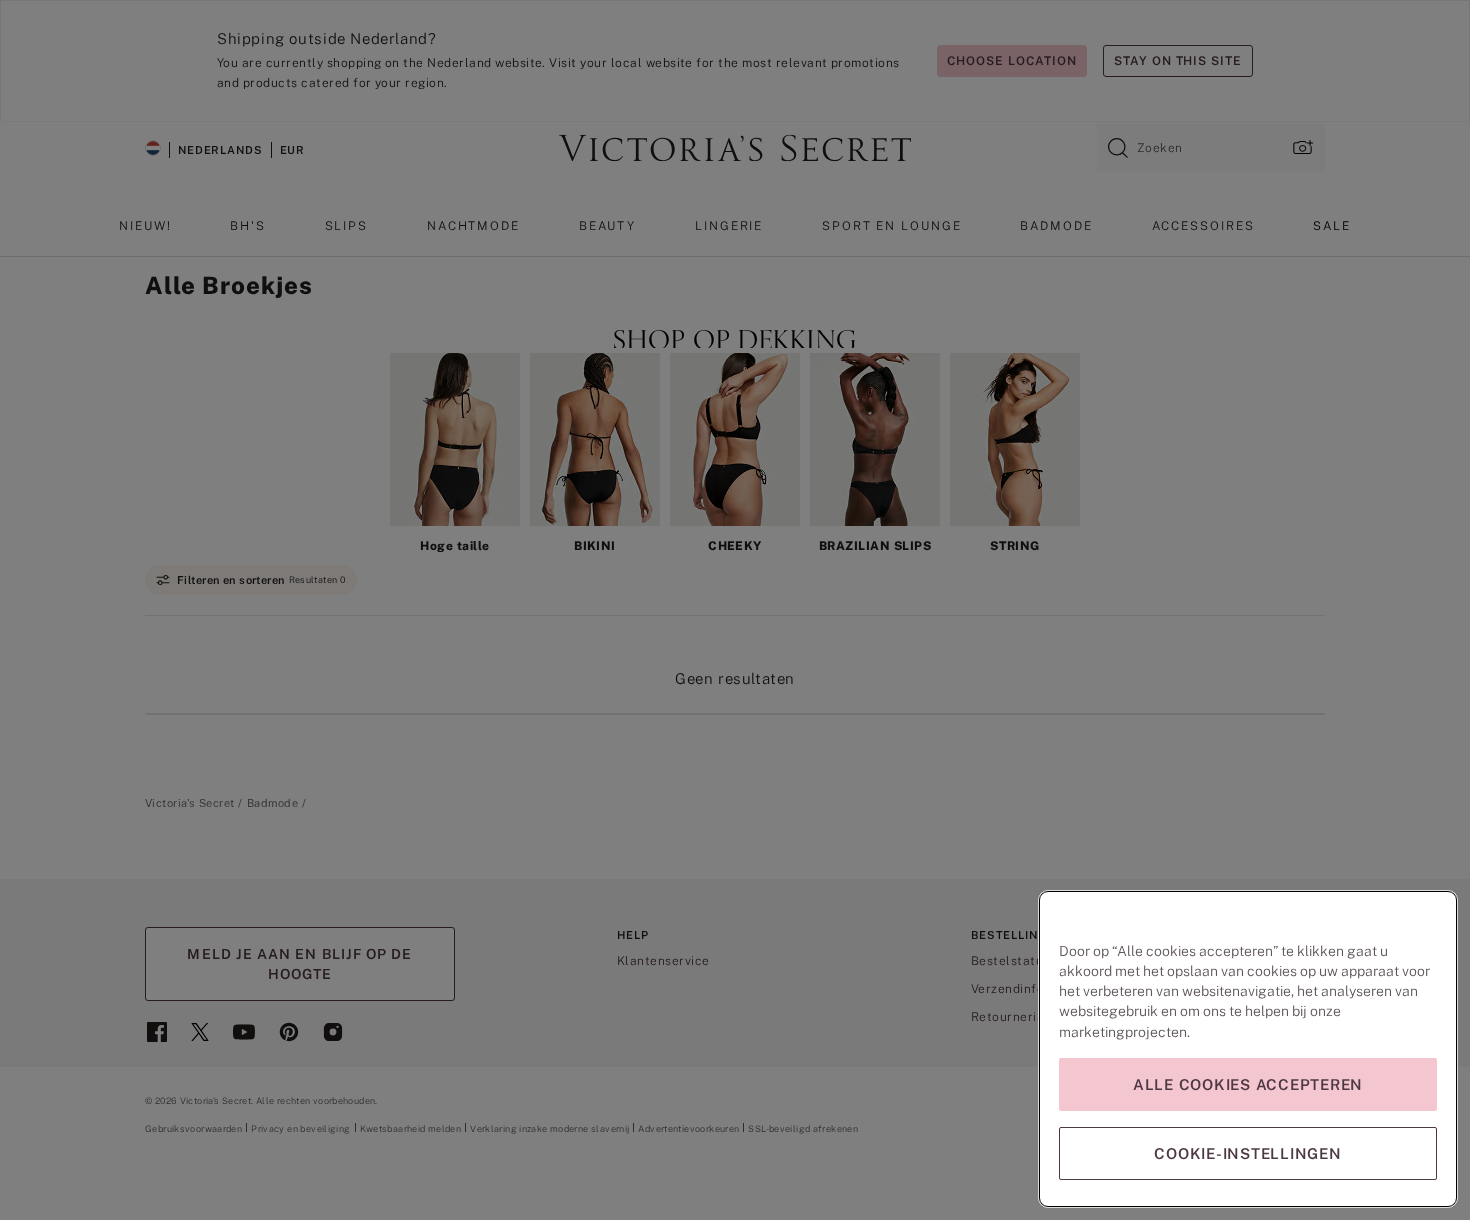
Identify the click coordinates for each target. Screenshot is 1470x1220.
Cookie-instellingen (1247, 1153)
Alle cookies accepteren (1248, 1084)
